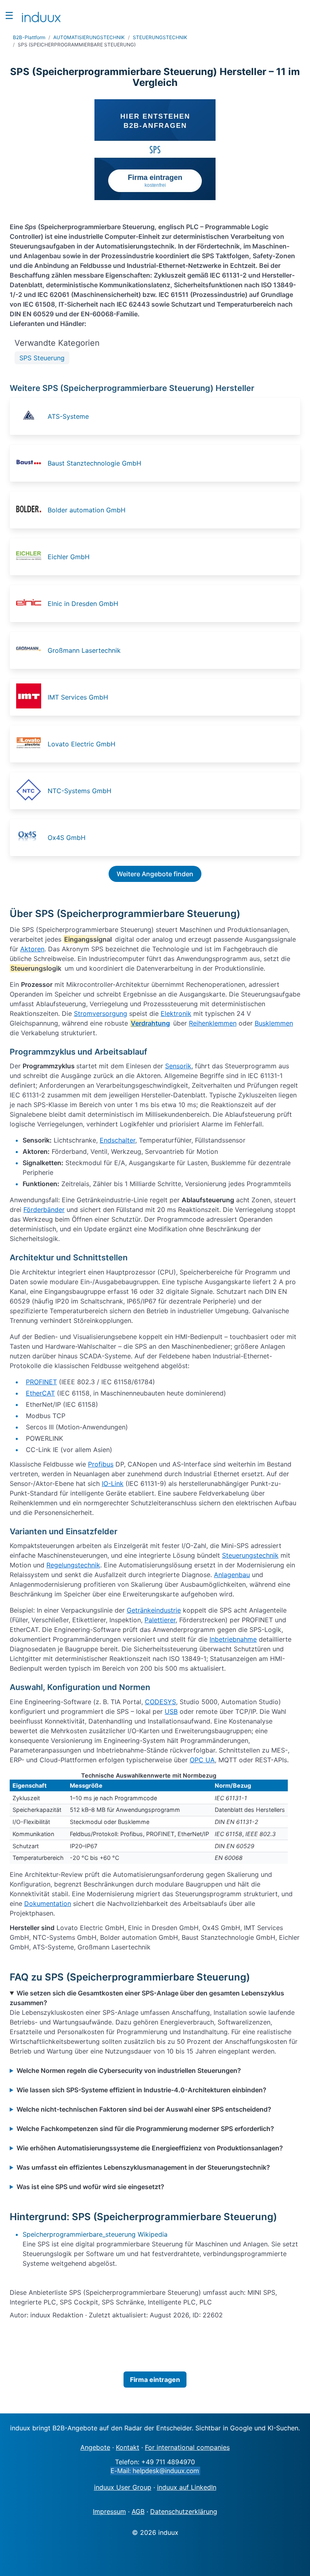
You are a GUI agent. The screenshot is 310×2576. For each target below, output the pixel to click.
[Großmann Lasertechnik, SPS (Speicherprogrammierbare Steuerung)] (31, 650)
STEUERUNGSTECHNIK (160, 37)
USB (171, 1711)
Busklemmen (274, 1023)
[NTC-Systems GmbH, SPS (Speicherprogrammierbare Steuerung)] (31, 791)
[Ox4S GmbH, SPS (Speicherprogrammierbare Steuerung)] (31, 838)
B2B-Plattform (29, 37)
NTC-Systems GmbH (80, 791)
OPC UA (202, 1760)
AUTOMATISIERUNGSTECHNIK (89, 37)
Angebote (95, 2447)
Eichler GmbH (69, 557)
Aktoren (32, 949)
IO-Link (113, 1483)
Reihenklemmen (213, 1023)
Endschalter (117, 1140)
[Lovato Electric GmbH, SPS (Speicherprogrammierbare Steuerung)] (31, 744)
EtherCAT (40, 1393)
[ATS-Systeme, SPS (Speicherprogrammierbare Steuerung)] (31, 416)
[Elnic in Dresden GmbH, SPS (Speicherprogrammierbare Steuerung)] (31, 604)
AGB (138, 2511)
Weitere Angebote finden (155, 874)
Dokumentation (48, 1903)
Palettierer (160, 1620)
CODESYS (160, 1702)
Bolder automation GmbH (87, 510)
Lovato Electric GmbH (82, 744)
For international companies (187, 2447)
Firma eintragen (155, 2380)
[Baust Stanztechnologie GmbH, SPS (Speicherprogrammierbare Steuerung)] (31, 463)
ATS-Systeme (68, 416)
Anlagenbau (232, 1575)
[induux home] (41, 15)
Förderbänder (44, 1210)
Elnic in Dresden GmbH (83, 604)
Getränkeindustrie (154, 1610)
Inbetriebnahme (233, 1639)
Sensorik (178, 1066)
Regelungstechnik (73, 1565)
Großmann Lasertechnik (84, 650)
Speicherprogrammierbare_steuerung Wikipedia (95, 2234)
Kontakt (128, 2447)
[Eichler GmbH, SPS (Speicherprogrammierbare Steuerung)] (31, 557)
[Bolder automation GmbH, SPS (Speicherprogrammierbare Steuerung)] (31, 510)
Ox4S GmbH (67, 838)
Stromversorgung (101, 1013)
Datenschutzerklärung (184, 2511)
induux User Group (123, 2487)
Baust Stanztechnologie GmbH (94, 463)
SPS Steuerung (42, 358)
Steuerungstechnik (250, 1555)
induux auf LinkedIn (187, 2487)
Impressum (109, 2511)
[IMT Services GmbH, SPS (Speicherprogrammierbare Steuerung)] (31, 697)
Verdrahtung (150, 1023)
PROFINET (41, 1382)
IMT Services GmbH (78, 697)
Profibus (101, 1464)
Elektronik (176, 1013)
